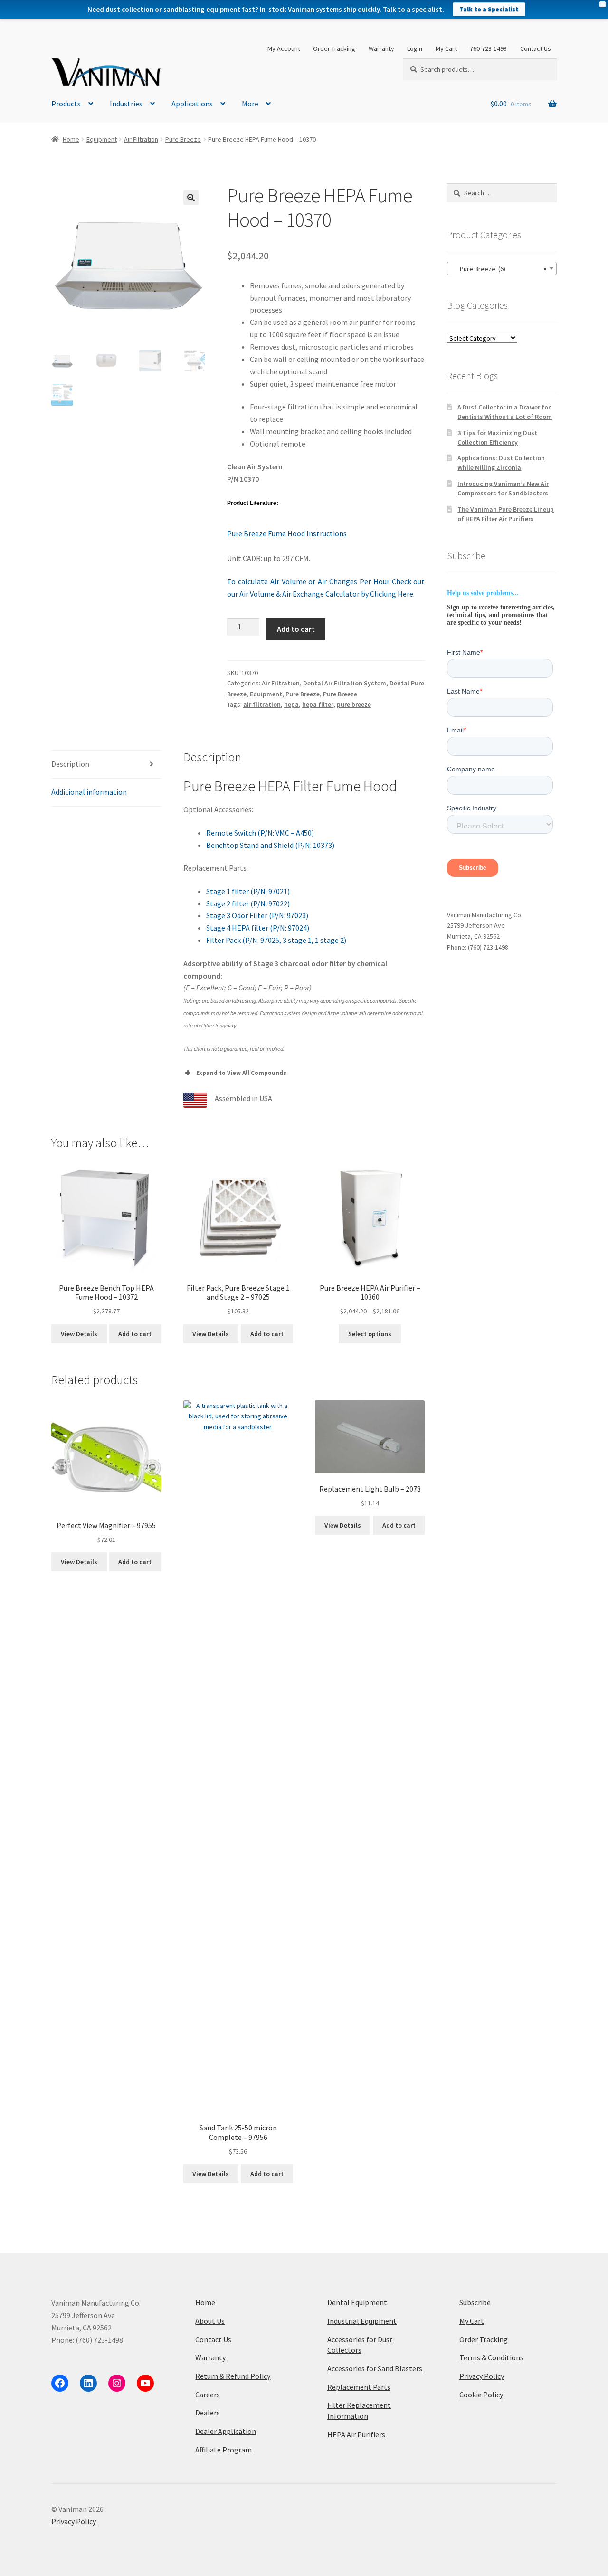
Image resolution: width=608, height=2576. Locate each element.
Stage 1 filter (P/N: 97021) (248, 891)
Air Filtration (141, 139)
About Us (210, 2321)
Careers (208, 2395)
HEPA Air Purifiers (356, 2434)
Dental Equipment (357, 2302)
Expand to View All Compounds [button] (241, 1073)
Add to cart (296, 629)
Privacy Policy (482, 2376)
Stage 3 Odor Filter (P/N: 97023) (257, 915)
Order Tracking (334, 48)
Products (66, 104)
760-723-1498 (488, 48)
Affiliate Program (223, 2450)
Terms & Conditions (491, 2357)
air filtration (262, 704)
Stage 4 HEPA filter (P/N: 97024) (258, 928)
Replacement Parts (359, 2387)
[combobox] (502, 268)
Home (71, 139)
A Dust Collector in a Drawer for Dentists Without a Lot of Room (505, 412)
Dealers (208, 2413)
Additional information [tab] (89, 792)
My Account (284, 48)
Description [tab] (70, 764)
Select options (370, 1334)
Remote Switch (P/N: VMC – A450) (260, 833)
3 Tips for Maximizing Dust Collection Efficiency (497, 437)
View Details (79, 1334)
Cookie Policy (481, 2395)
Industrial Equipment (362, 2321)
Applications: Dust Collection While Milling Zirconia (501, 463)
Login (415, 48)
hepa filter (318, 704)
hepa (291, 704)
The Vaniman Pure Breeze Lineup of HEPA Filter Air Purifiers (506, 514)
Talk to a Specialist (489, 9)
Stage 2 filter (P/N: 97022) (248, 903)
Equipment (102, 139)
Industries (126, 104)
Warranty (381, 48)
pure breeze (354, 704)
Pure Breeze (183, 139)
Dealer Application (226, 2431)
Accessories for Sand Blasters (375, 2368)
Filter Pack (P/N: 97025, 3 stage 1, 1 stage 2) (276, 940)
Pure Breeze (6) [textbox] (499, 269)
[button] (191, 198)
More (250, 104)
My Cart (446, 48)
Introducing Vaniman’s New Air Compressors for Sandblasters (503, 488)
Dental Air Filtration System (345, 683)
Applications (192, 104)
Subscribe (475, 2302)
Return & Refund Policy (233, 2376)
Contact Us (536, 48)
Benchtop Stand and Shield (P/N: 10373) (270, 845)
